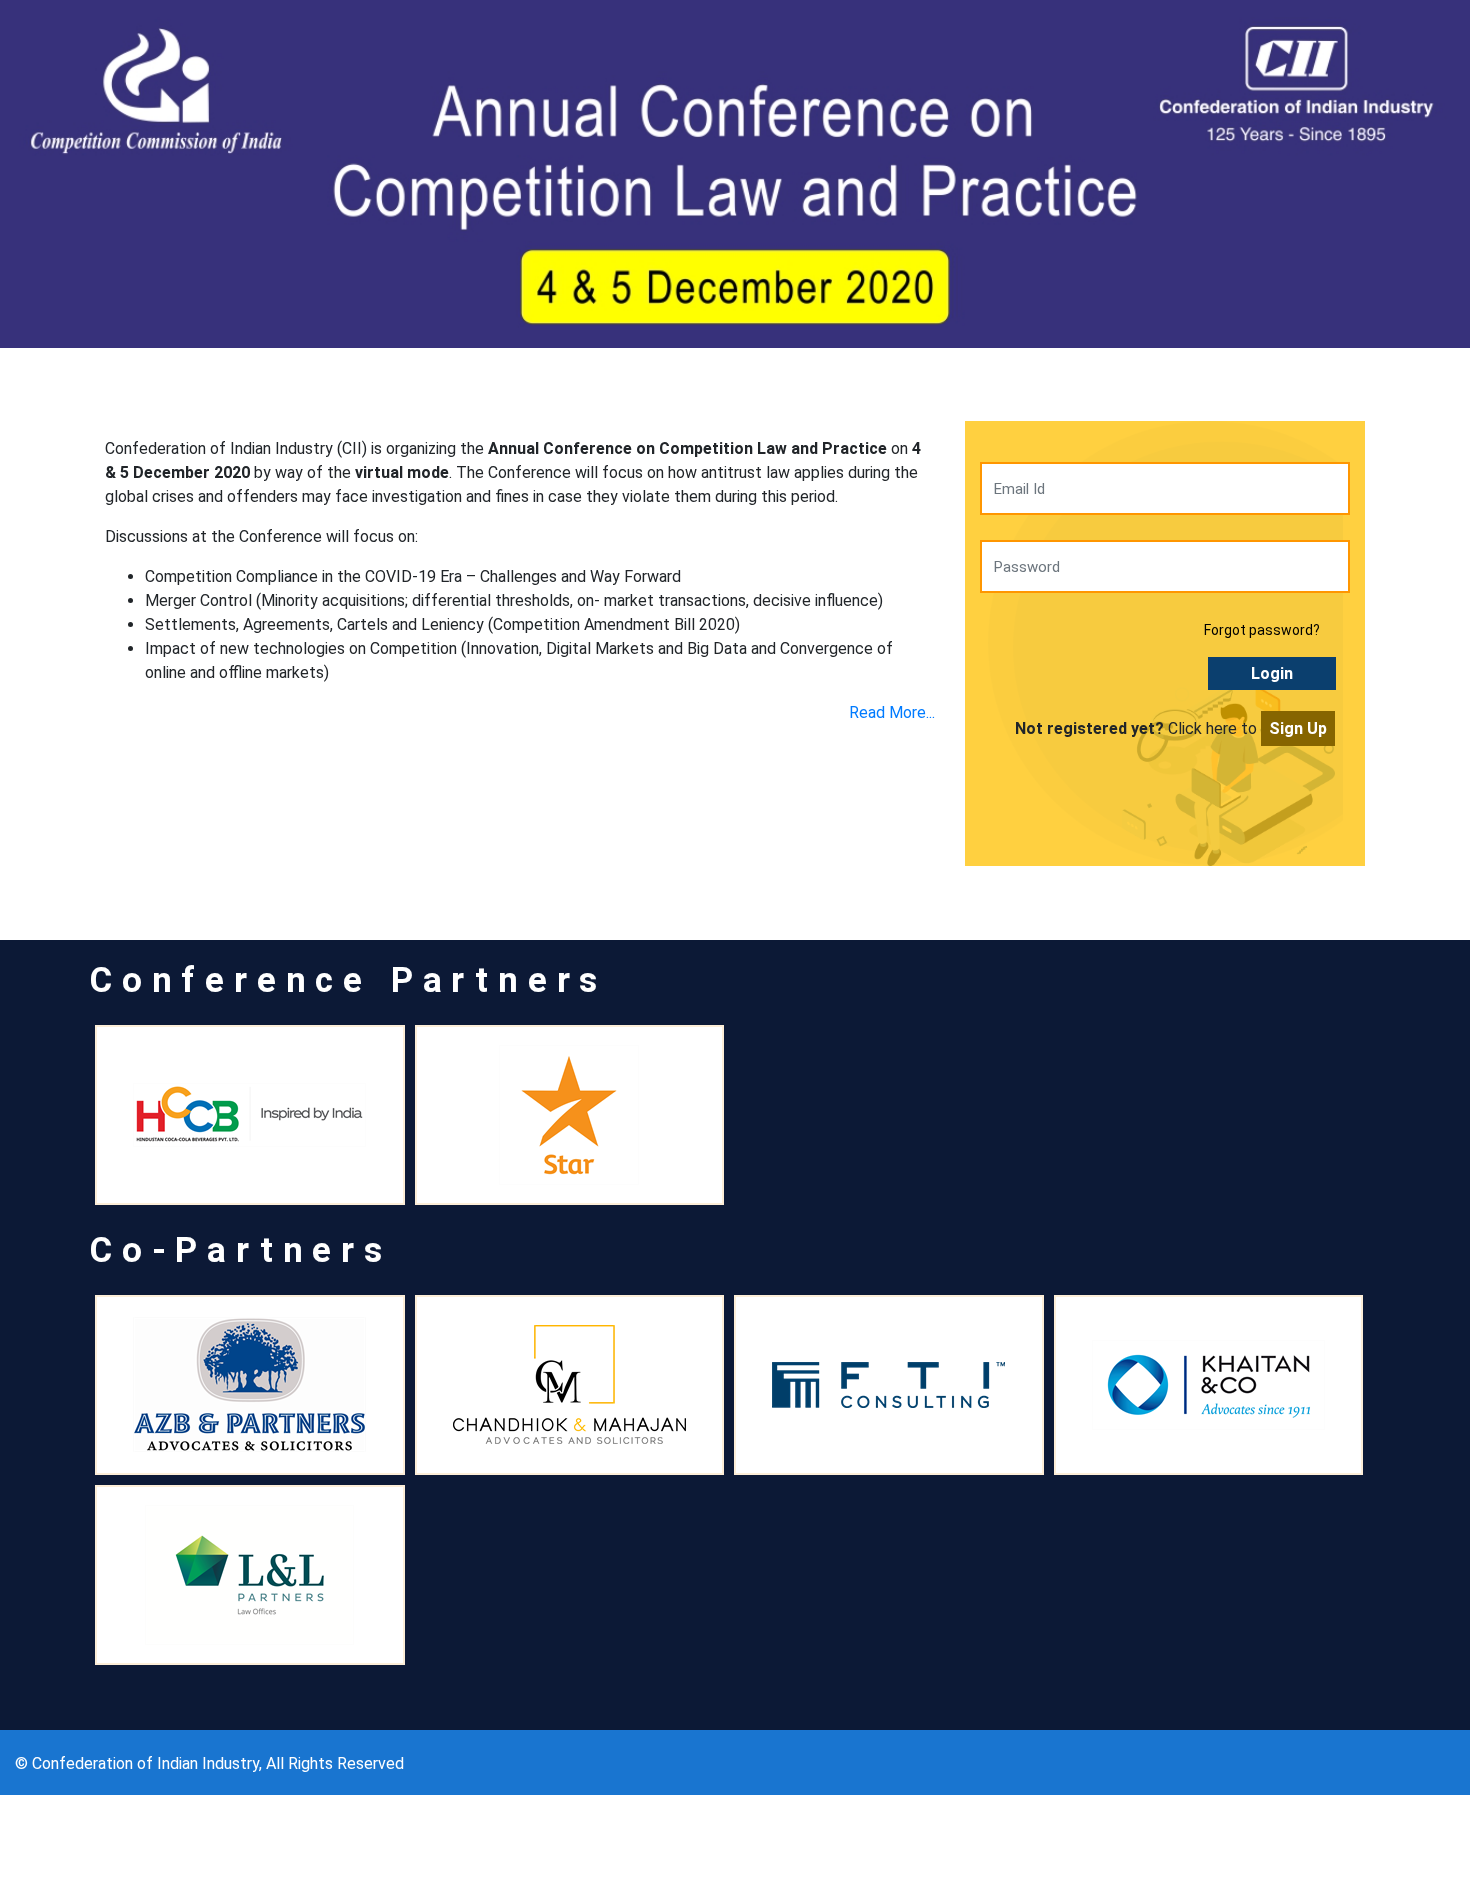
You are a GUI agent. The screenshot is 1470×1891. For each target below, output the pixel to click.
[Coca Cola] (250, 1115)
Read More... (892, 712)
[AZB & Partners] (250, 1385)
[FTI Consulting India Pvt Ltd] (889, 1385)
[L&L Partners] (250, 1575)
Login (1272, 673)
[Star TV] (570, 1115)
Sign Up (1298, 728)
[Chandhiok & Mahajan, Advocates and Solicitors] (570, 1385)
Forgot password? (1262, 630)
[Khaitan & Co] (1209, 1385)
